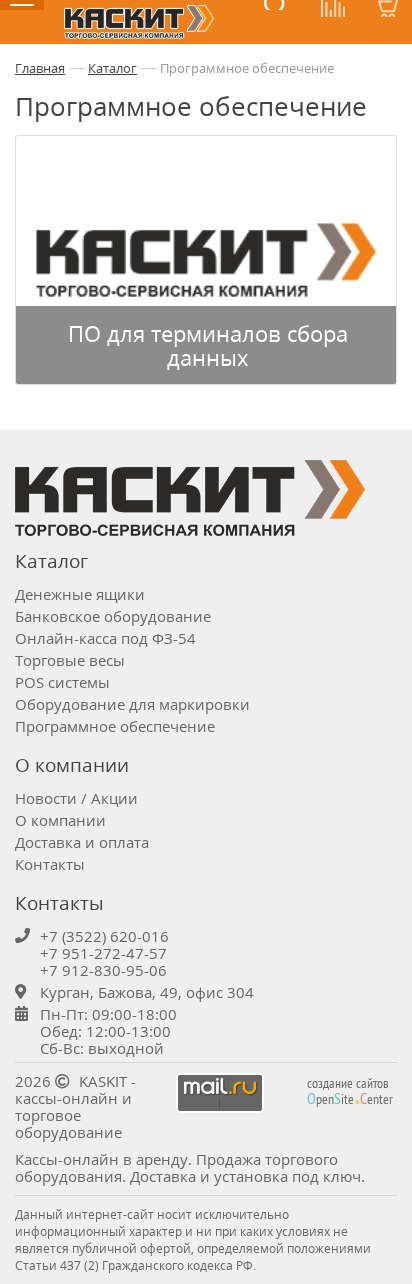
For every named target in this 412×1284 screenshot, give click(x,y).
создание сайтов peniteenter (350, 1091)
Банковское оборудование (113, 616)
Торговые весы (70, 660)
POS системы (62, 682)
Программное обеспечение (247, 68)
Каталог (112, 68)
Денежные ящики (80, 594)
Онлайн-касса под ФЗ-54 (105, 638)
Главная (40, 68)
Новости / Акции (76, 798)
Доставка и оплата (82, 842)
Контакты (50, 864)
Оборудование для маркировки (132, 704)
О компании (60, 820)
